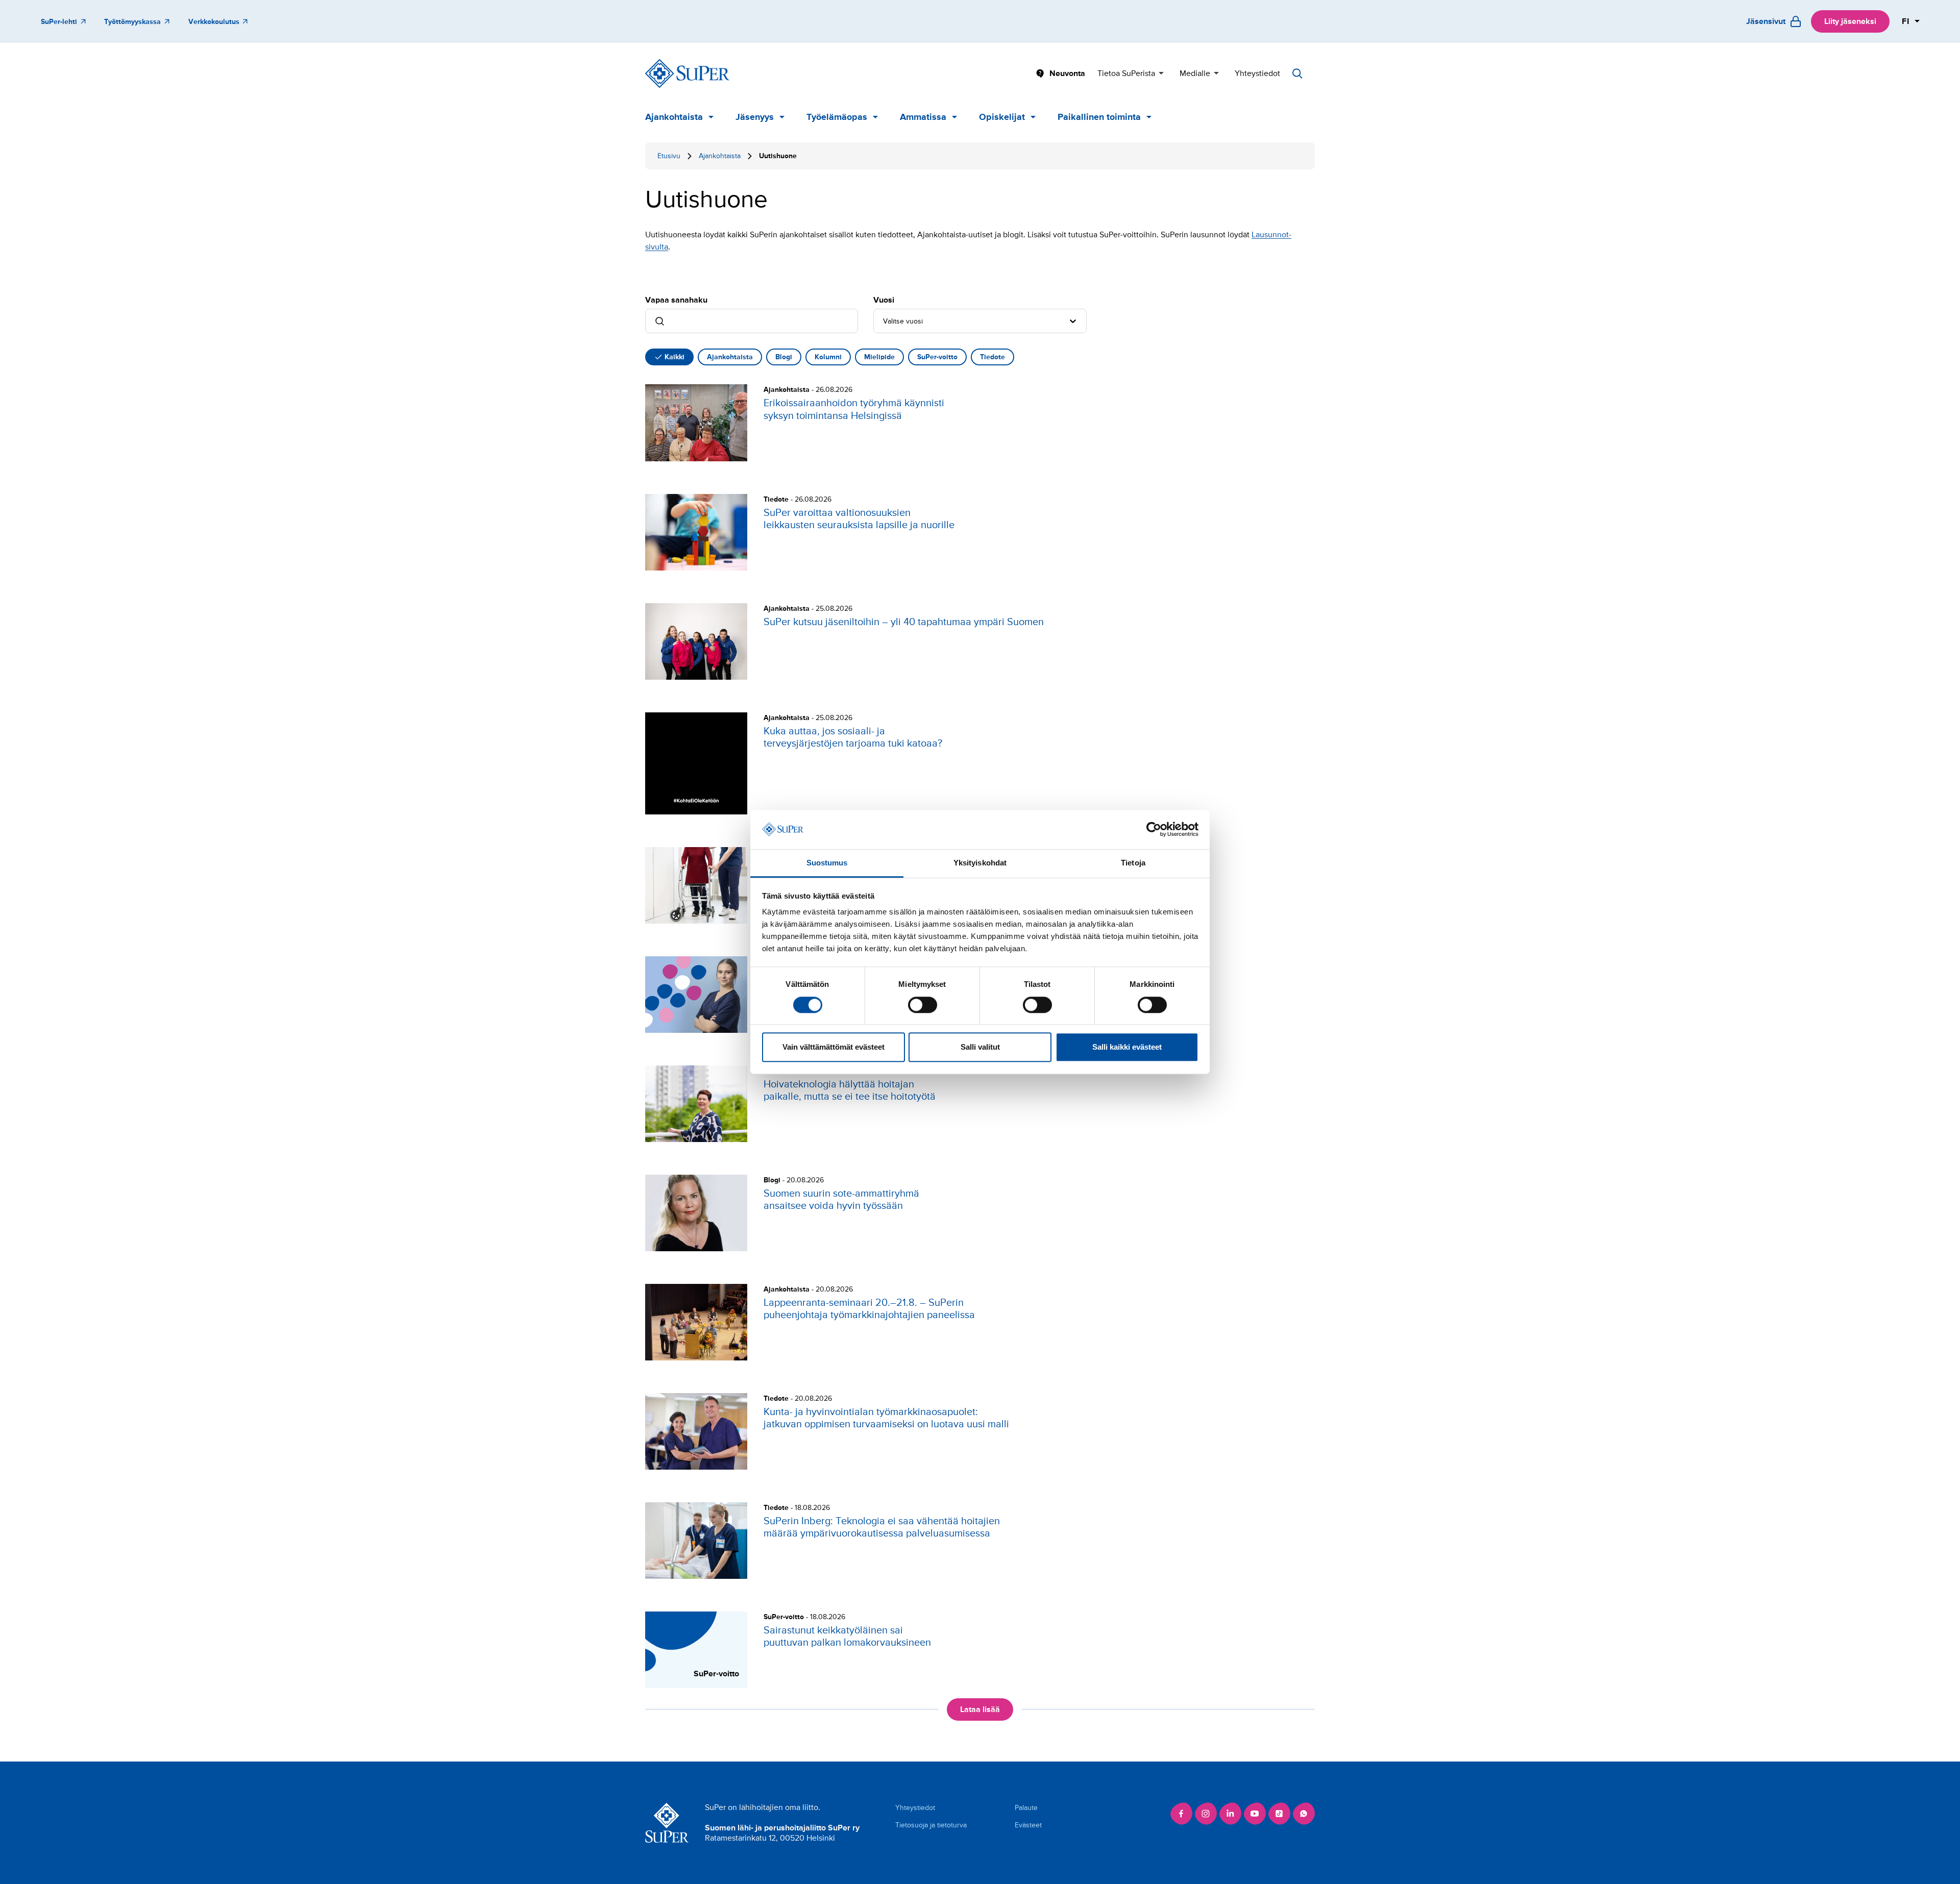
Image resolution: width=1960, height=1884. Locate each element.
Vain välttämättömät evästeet (834, 1047)
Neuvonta (1067, 73)
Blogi (784, 357)
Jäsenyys (755, 117)
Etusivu (669, 156)
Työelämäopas (837, 117)
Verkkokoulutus (214, 22)
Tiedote (993, 357)
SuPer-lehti (59, 22)
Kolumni (828, 357)
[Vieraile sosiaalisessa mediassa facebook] (1181, 1814)
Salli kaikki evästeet (1127, 1047)
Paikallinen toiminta (1099, 117)
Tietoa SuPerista (1126, 73)
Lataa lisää (980, 1709)
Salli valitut (980, 1047)
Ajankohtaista (674, 117)
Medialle (1195, 73)
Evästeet (1028, 1825)
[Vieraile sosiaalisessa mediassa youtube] (1255, 1814)
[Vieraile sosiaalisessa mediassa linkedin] (1230, 1814)
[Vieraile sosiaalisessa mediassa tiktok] (1279, 1814)
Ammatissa (923, 117)
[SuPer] (687, 73)
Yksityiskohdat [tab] (980, 863)
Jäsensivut (1766, 21)
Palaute (1026, 1808)
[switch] (923, 1005)
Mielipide (879, 357)
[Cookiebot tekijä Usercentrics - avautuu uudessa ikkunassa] (1154, 830)
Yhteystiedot (1257, 73)
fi (1906, 21)
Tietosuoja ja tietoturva (931, 1825)
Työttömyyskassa (132, 22)
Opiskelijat (1002, 117)
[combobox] (884, 321)
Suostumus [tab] (827, 863)
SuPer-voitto (937, 357)
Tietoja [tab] (1133, 863)
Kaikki (675, 357)
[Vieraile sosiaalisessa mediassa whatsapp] (1304, 1814)
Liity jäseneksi (1850, 21)
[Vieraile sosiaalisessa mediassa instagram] (1206, 1814)
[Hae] (1297, 73)
